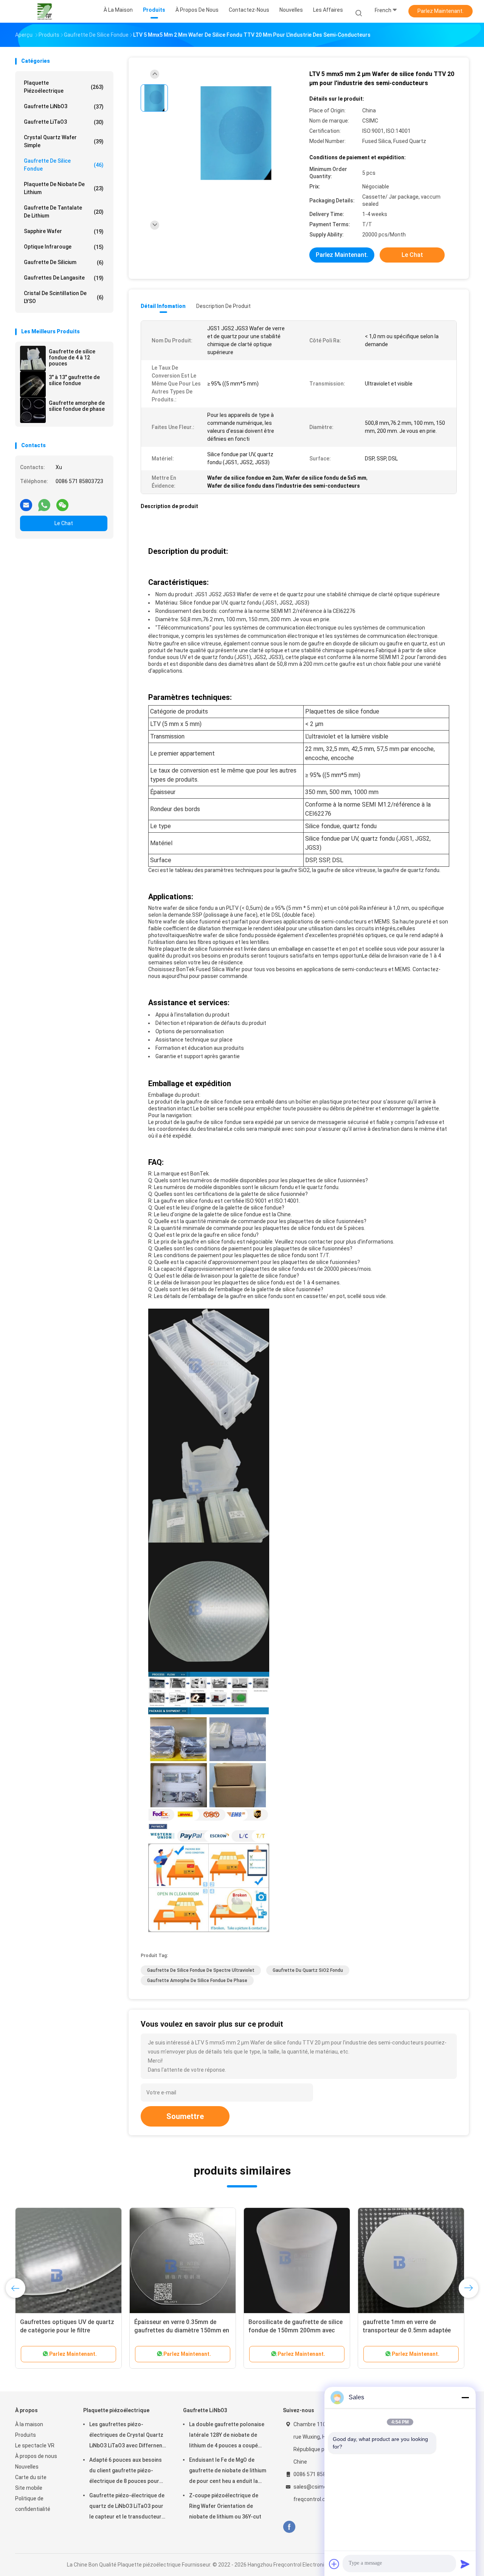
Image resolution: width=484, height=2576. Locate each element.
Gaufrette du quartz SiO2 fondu (308, 1970)
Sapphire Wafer (64, 231)
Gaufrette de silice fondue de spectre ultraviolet (201, 1970)
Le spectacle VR (35, 2445)
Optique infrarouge (64, 247)
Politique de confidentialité (33, 2504)
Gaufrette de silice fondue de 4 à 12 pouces (72, 358)
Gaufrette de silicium (64, 262)
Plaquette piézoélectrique (64, 87)
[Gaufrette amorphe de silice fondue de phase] (33, 410)
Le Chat (64, 523)
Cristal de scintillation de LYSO (64, 297)
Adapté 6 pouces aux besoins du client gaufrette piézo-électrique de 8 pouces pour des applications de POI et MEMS (126, 2472)
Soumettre (185, 2116)
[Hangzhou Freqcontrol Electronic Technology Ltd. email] (26, 502)
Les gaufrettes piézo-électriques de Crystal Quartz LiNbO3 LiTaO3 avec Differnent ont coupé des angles (127, 2436)
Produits (26, 2435)
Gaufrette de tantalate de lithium (64, 212)
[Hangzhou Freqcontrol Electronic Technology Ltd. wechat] (62, 502)
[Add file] (334, 2564)
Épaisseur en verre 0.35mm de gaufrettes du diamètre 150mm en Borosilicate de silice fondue (182, 2330)
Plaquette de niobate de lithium (64, 188)
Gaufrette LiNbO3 (64, 106)
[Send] (465, 2564)
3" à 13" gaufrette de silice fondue (74, 380)
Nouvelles (27, 2467)
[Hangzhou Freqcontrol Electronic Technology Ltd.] (45, 11)
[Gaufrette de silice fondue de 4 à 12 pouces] (33, 359)
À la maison (29, 2424)
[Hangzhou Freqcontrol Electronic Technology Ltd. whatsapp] (44, 502)
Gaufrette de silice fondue (64, 165)
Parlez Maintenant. (441, 11)
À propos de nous (36, 2456)
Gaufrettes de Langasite (64, 278)
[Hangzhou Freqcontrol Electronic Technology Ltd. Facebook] (289, 2527)
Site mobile (29, 2488)
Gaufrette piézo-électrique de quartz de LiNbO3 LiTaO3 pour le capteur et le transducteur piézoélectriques (127, 2507)
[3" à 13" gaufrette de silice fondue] (33, 384)
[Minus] (465, 2397)
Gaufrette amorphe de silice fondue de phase (77, 406)
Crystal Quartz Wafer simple (64, 141)
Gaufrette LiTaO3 (64, 122)
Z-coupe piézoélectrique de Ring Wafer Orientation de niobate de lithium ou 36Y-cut (225, 2506)
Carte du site (31, 2477)
